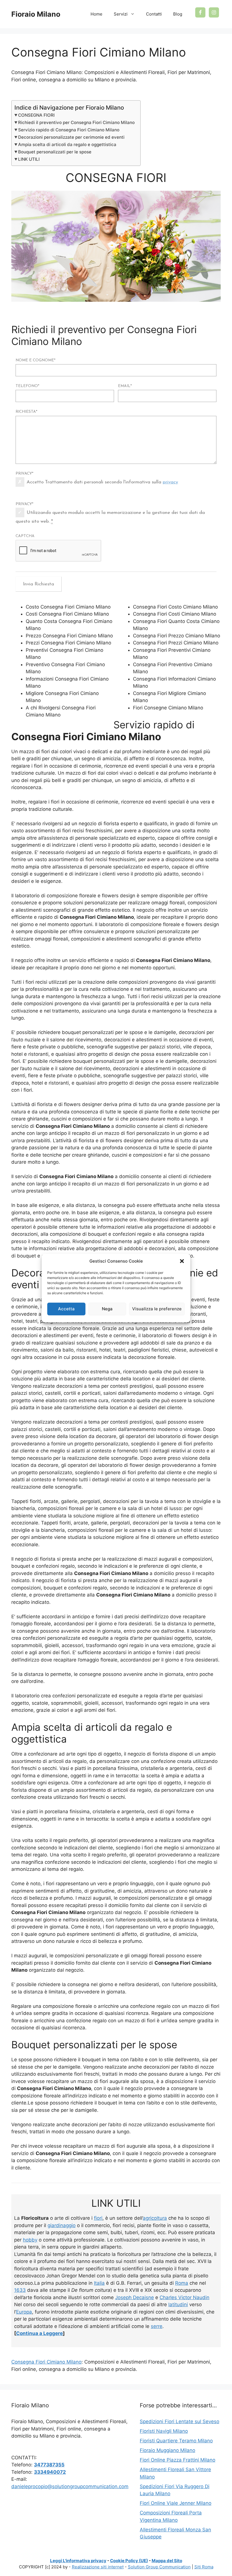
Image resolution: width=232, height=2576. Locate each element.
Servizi (121, 14)
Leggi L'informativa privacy (78, 2561)
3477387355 (49, 2465)
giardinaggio (62, 2225)
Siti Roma (204, 2567)
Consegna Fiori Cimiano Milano (46, 2362)
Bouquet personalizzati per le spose (55, 152)
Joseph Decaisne (135, 2297)
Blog (178, 14)
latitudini (178, 2305)
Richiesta (26, 412)
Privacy (24, 474)
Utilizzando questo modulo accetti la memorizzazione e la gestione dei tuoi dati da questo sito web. (110, 517)
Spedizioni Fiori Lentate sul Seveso (180, 2421)
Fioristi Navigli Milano (164, 2431)
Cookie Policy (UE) (129, 2561)
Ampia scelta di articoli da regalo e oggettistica (67, 145)
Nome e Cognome (36, 360)
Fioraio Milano (36, 14)
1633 (20, 2290)
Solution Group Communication (159, 2567)
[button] (182, 1261)
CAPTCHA (25, 536)
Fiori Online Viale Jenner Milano (176, 2503)
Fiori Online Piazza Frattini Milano (178, 2460)
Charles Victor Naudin (184, 2297)
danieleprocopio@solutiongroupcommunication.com (70, 2486)
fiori (98, 2218)
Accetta (66, 1309)
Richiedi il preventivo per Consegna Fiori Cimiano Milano (76, 122)
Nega (107, 1309)
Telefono (27, 386)
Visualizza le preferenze (157, 1309)
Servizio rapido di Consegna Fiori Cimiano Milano (69, 130)
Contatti (154, 14)
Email (125, 386)
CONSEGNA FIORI (36, 115)
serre (157, 2326)
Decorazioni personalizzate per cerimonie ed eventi (71, 137)
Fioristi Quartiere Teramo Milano (176, 2441)
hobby (30, 2240)
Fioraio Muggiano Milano (167, 2450)
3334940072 (50, 2472)
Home (96, 14)
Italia (99, 2283)
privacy (170, 482)
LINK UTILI (29, 159)
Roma (182, 2283)
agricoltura (155, 2218)
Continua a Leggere (39, 2333)
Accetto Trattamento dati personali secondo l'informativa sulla (102, 482)
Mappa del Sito (167, 2561)
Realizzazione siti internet (98, 2567)
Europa (24, 2312)
